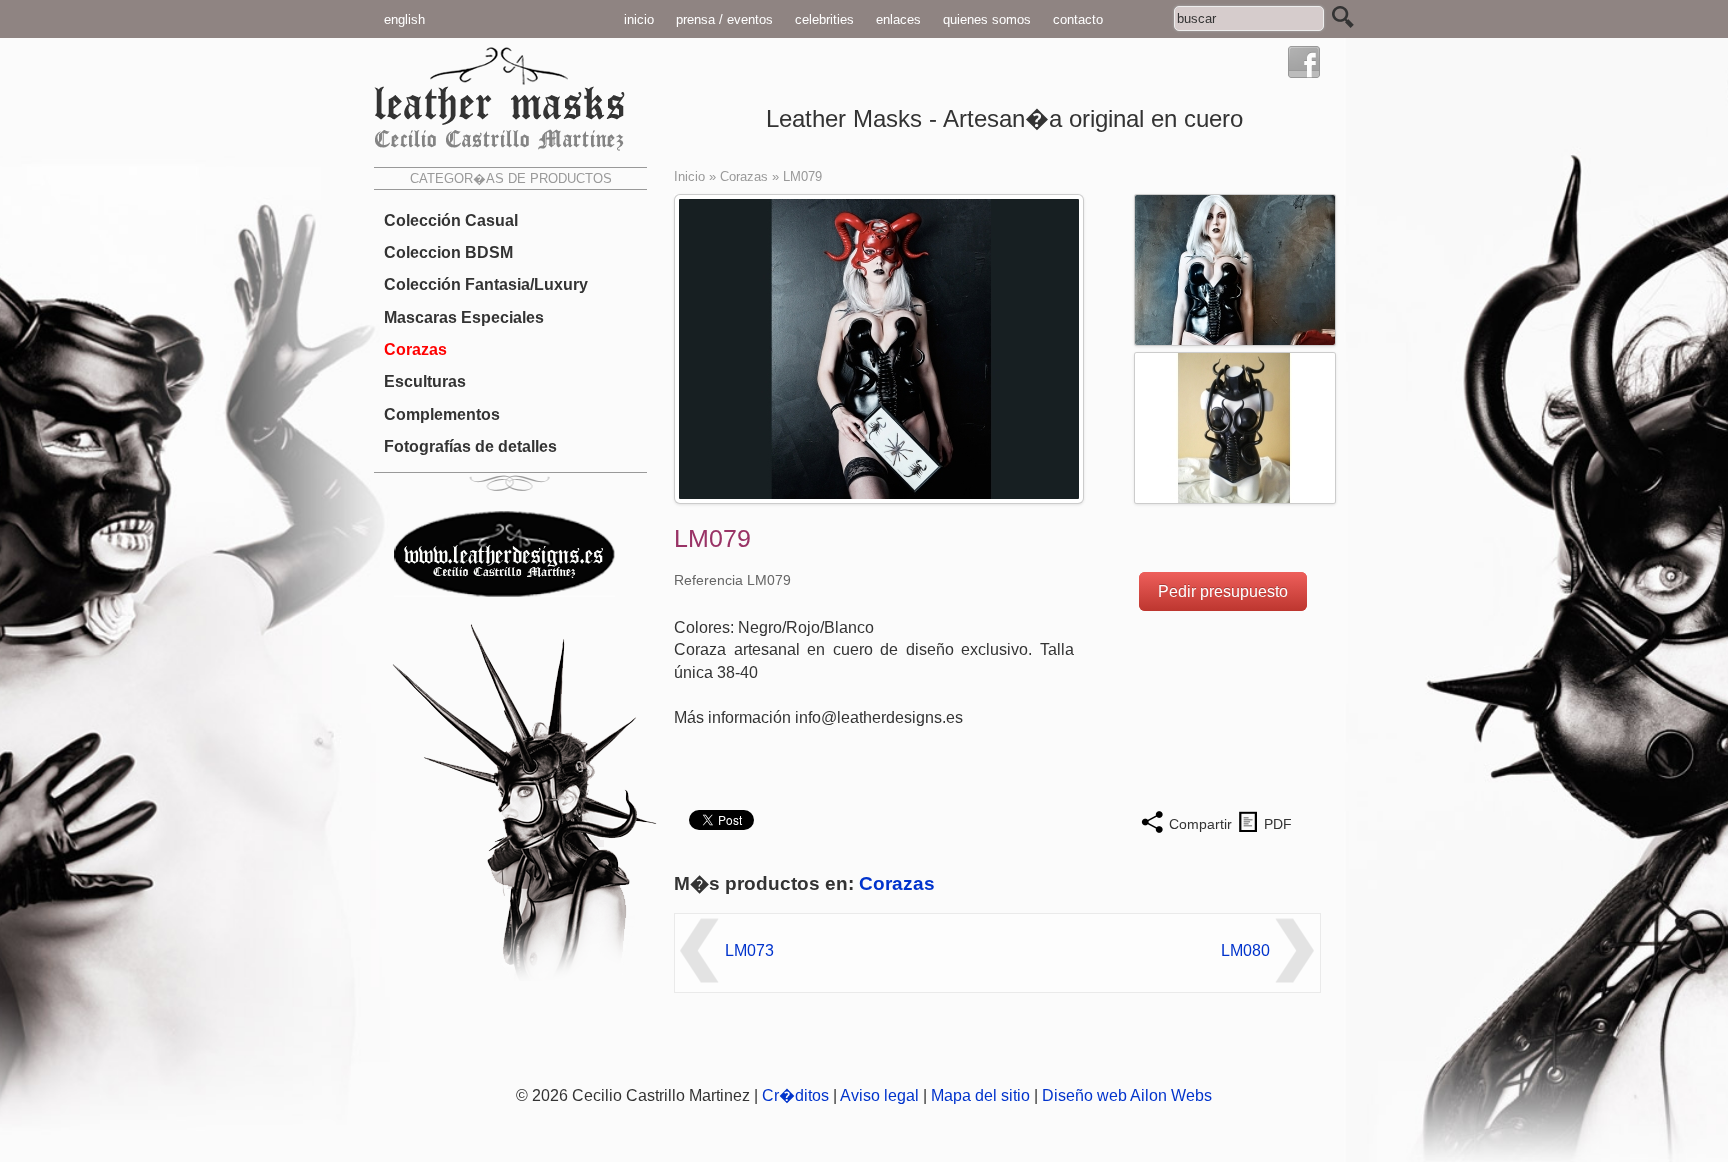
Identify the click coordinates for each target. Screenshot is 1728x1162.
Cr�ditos (795, 1095)
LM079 (802, 176)
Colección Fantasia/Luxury (486, 284)
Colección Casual (451, 220)
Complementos (442, 414)
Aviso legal (879, 1095)
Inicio (639, 19)
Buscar (1343, 17)
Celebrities (824, 19)
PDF (1278, 824)
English (404, 19)
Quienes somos (987, 19)
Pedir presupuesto (1223, 591)
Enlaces (898, 19)
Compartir (1200, 824)
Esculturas (425, 381)
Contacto (1078, 19)
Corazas (415, 349)
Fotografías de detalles (470, 446)
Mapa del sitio (980, 1095)
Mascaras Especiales (464, 317)
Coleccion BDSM (448, 252)
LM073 (749, 950)
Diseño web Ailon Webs (1127, 1095)
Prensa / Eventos (724, 19)
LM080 (1245, 950)
